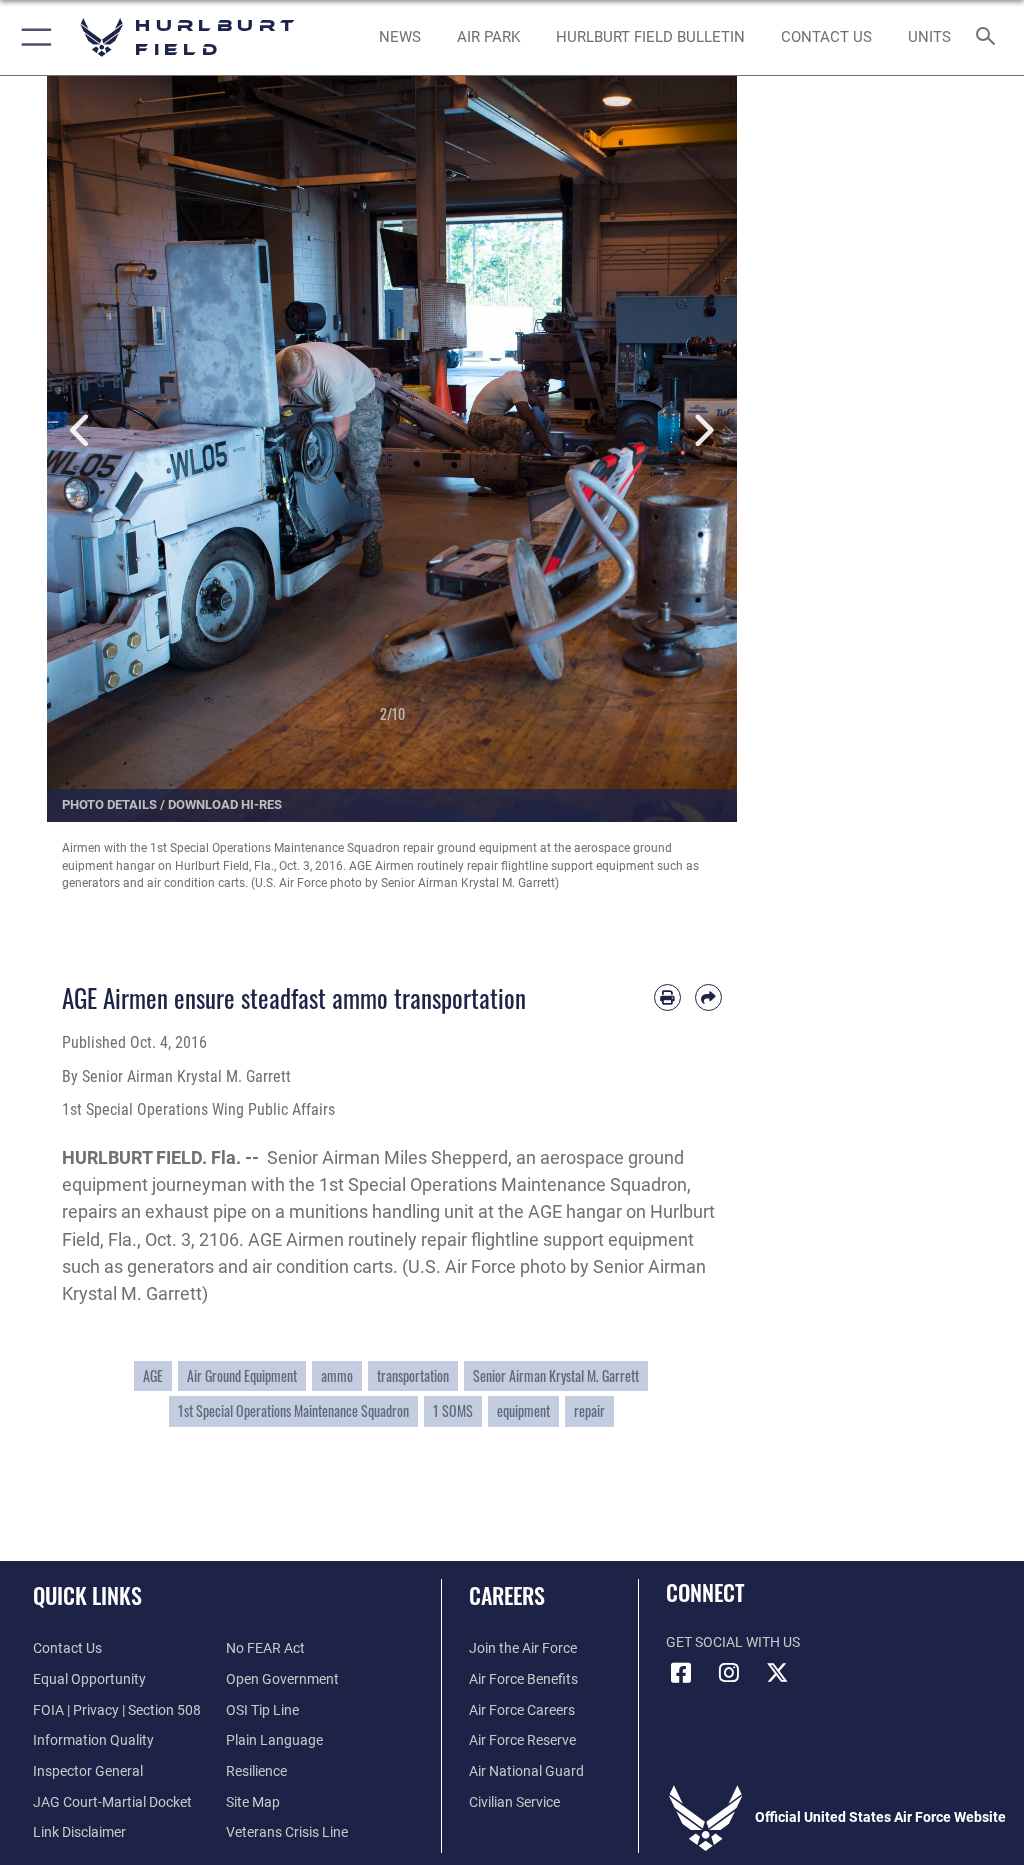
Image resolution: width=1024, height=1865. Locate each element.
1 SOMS (453, 1411)
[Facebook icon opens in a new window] (681, 1673)
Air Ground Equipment (242, 1376)
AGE (153, 1376)
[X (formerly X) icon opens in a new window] (777, 1673)
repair (589, 1411)
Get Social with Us (733, 1642)
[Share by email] (708, 997)
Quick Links (87, 1595)
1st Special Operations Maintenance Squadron (293, 1411)
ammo (337, 1376)
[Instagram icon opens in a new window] (729, 1673)
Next (702, 431)
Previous (81, 431)
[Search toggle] (989, 37)
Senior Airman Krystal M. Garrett (556, 1376)
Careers (507, 1595)
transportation (413, 1376)
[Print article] (667, 997)
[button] (32, 37)
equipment (523, 1411)
